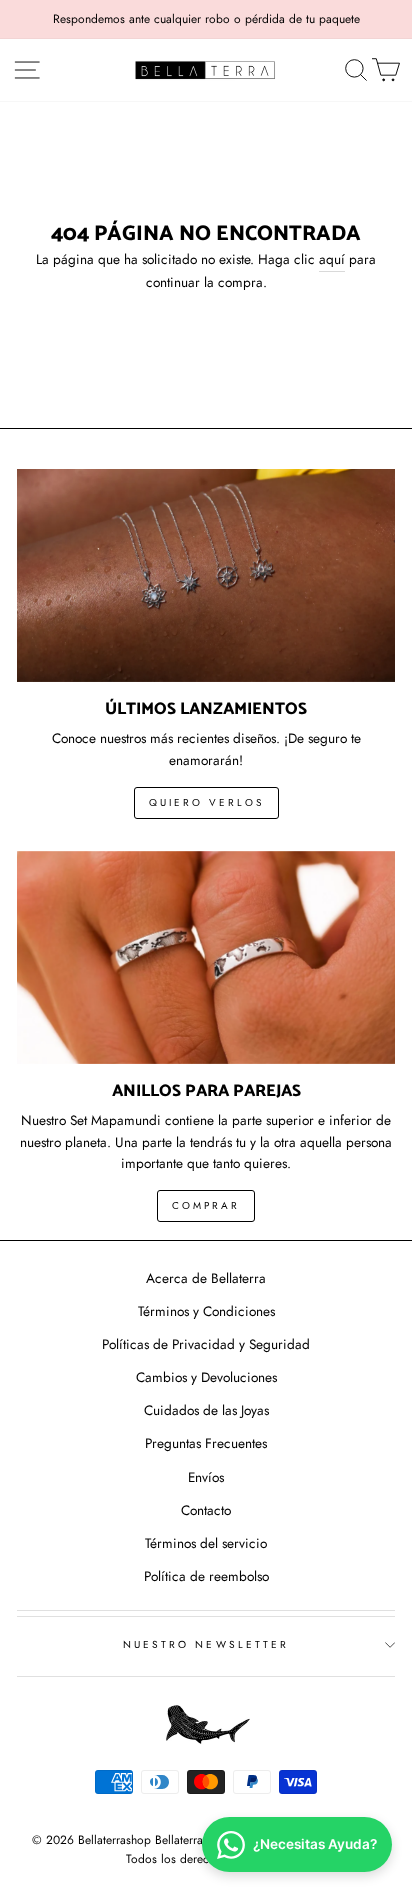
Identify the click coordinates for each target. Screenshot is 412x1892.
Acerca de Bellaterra (206, 1278)
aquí (332, 259)
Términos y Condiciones (206, 1311)
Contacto (206, 1510)
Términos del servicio (206, 1543)
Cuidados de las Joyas (206, 1410)
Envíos (206, 1477)
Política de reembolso (206, 1576)
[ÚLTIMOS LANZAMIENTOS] (206, 575)
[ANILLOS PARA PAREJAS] (206, 957)
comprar (206, 1205)
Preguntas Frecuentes (206, 1443)
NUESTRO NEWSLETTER (206, 1644)
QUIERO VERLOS (206, 802)
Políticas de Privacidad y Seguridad (206, 1344)
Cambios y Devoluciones (206, 1377)
